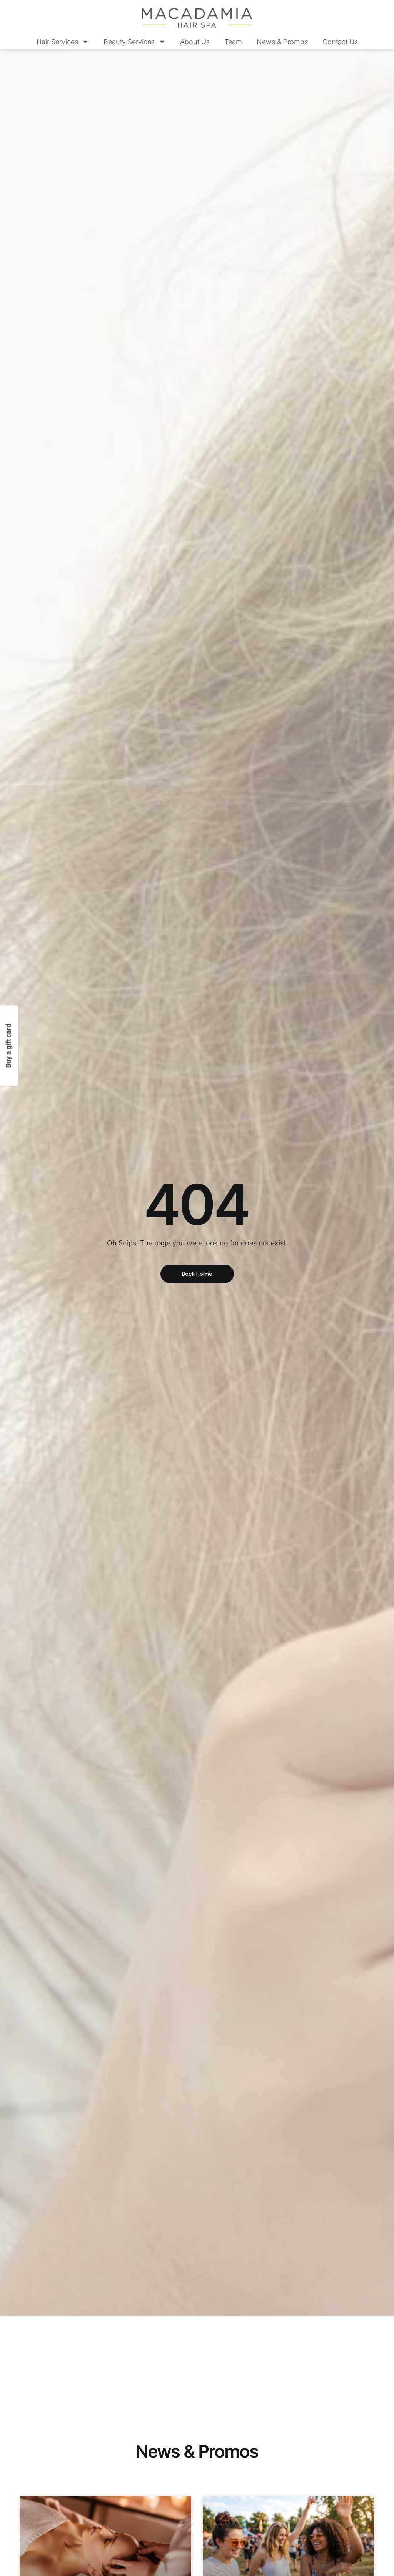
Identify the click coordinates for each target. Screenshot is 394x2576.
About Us (195, 42)
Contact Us (340, 42)
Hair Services (57, 42)
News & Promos (282, 42)
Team (233, 42)
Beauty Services (129, 42)
